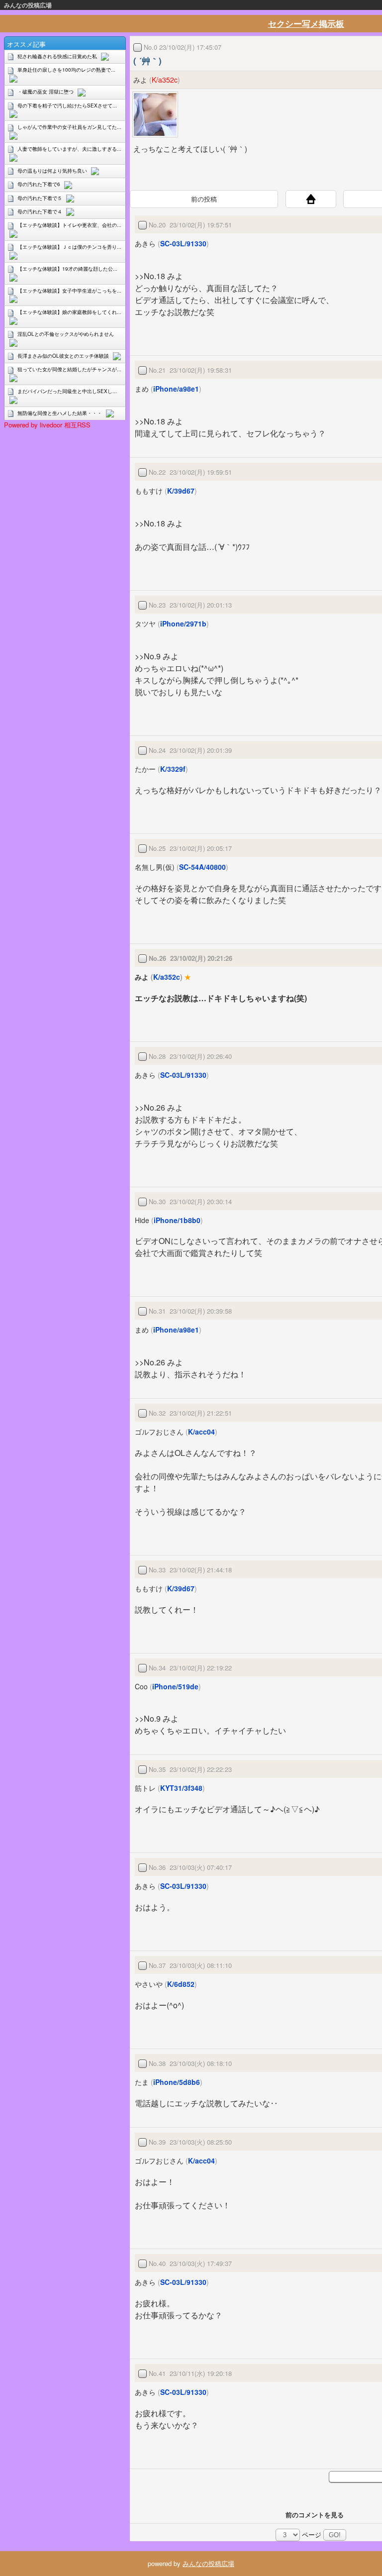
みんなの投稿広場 (28, 5)
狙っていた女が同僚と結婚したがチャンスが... (69, 369)
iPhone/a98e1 (176, 389)
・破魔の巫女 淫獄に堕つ (46, 92)
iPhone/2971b (183, 623)
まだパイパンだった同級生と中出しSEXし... (67, 391)
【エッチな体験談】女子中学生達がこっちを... (69, 291)
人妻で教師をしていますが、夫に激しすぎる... (69, 149)
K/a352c (165, 80)
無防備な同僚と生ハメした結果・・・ (60, 413)
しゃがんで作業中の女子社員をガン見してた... (69, 127)
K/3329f (173, 769)
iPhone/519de (175, 1686)
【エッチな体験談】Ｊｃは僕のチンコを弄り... (69, 247)
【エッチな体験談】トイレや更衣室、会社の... (69, 225)
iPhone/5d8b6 (177, 2082)
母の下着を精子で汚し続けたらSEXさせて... (67, 105)
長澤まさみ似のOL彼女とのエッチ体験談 (63, 356)
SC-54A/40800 (202, 867)
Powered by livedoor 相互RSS (47, 425)
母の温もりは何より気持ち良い (52, 171)
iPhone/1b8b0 (177, 1220)
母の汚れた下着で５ (40, 198)
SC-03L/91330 (183, 243)
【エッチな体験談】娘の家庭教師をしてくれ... (69, 312)
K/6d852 (181, 1984)
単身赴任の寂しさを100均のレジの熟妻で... (66, 70)
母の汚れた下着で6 (39, 184)
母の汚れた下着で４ (40, 211)
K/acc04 (201, 1432)
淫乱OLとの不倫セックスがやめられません (66, 334)
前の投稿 (204, 199)
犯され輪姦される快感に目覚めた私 (57, 56)
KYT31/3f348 (181, 1788)
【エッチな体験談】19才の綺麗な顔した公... (67, 269)
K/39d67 (181, 491)
